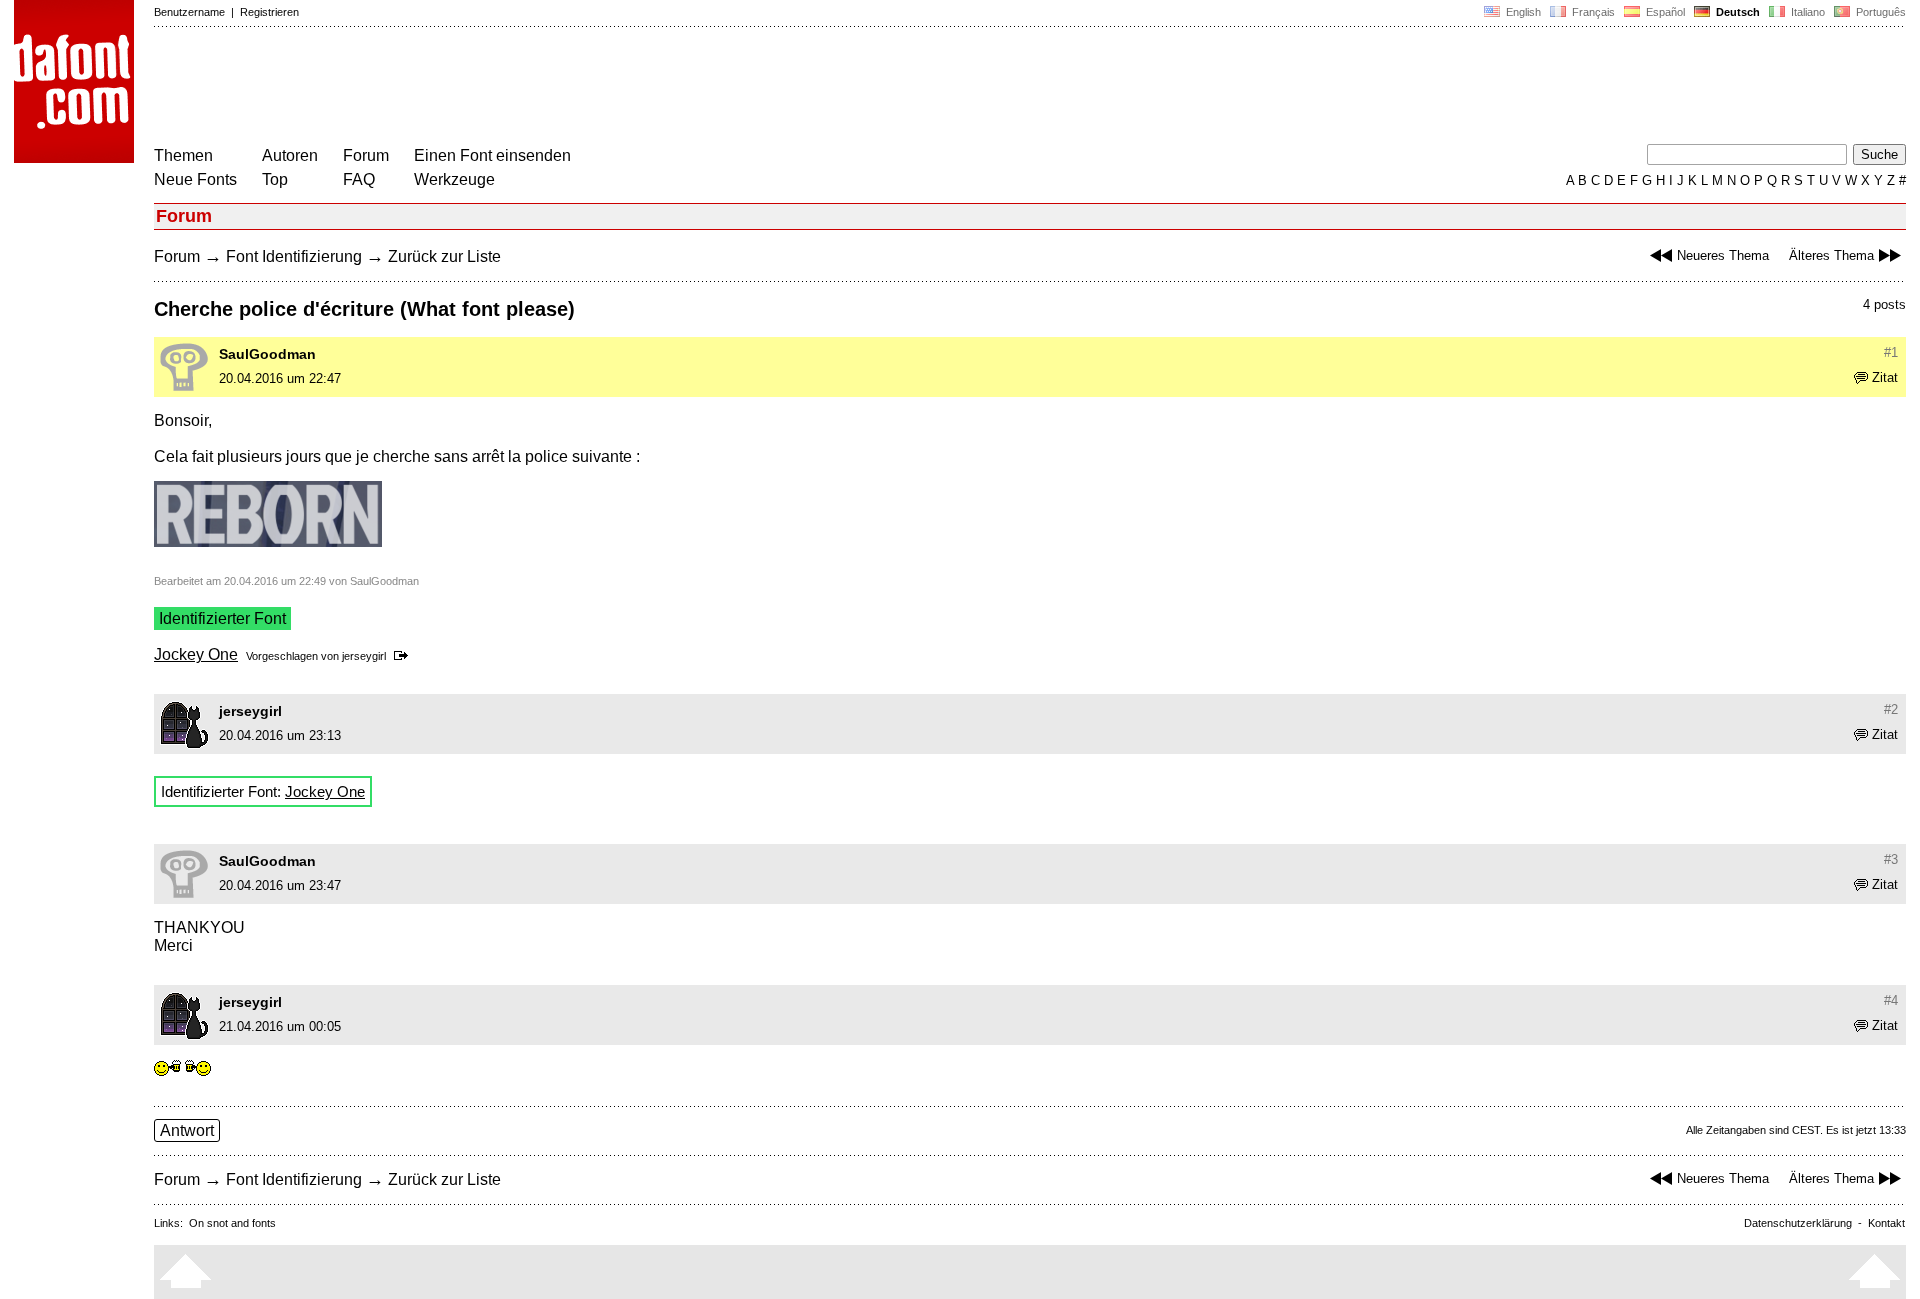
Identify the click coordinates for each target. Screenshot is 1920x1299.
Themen (183, 155)
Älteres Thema (1831, 255)
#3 (1891, 859)
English (1522, 12)
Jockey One (196, 654)
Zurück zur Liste (444, 256)
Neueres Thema (1723, 255)
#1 (1891, 352)
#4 (1891, 1000)
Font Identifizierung (294, 256)
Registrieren (269, 12)
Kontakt (1886, 1223)
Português (1878, 12)
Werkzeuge (454, 179)
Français (1592, 12)
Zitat (1885, 377)
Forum (366, 155)
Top (275, 179)
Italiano (1806, 12)
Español (1664, 12)
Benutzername (189, 12)
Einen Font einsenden (492, 155)
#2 (1891, 709)
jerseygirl (364, 656)
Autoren (290, 155)
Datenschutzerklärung (1798, 1223)
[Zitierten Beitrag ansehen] (404, 656)
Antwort (187, 1130)
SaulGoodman (267, 354)
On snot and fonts (232, 1223)
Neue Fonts (195, 179)
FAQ (359, 179)
